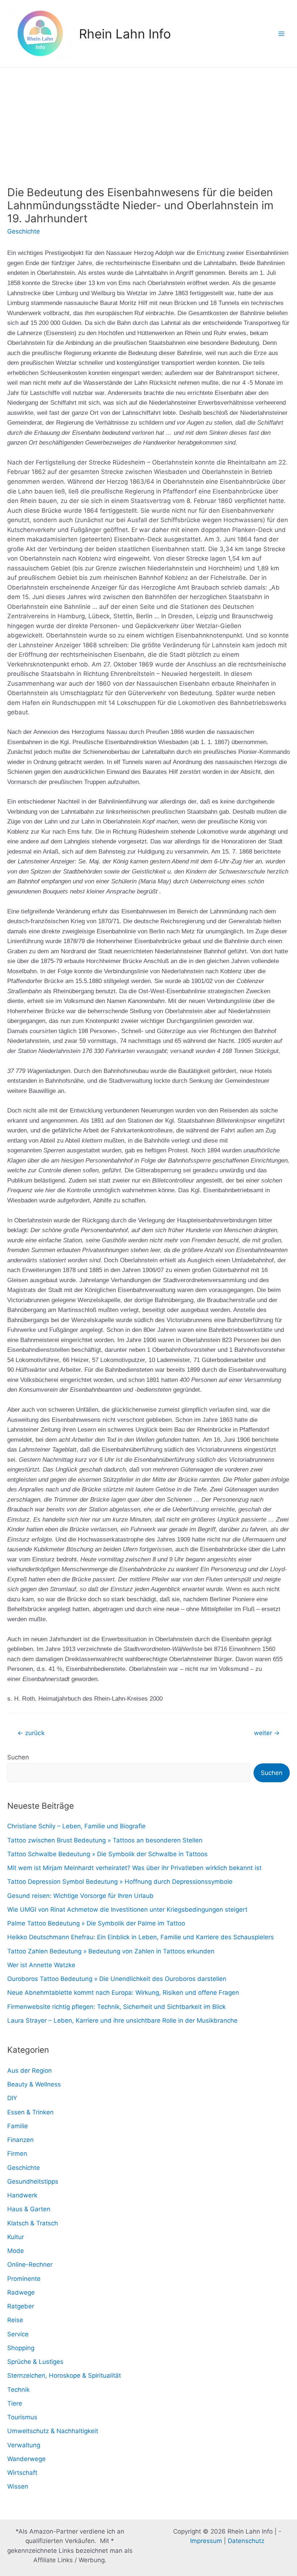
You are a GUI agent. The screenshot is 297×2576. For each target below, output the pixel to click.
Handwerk (22, 2195)
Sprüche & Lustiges (35, 2362)
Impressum (206, 2541)
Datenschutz (246, 2541)
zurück (31, 1733)
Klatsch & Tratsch (33, 2223)
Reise (15, 2320)
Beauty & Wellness (34, 2084)
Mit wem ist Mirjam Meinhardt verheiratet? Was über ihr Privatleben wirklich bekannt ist (134, 1868)
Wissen (18, 2486)
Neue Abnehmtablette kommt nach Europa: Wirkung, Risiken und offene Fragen (123, 1993)
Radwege (21, 2292)
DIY (12, 2098)
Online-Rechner (30, 2265)
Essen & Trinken (30, 2112)
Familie (18, 2126)
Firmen (17, 2154)
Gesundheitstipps (33, 2181)
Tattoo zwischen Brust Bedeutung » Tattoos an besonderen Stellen (105, 1840)
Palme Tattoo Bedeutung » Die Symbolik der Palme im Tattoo (96, 1923)
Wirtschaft (22, 2473)
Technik (18, 2390)
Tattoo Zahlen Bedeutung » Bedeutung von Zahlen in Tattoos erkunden (111, 1951)
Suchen (18, 1757)
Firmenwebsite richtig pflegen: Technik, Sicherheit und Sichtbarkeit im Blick (116, 2007)
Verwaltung (24, 2445)
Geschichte (24, 231)
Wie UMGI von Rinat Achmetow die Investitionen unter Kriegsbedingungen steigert (127, 1910)
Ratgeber (21, 2306)
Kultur (16, 2237)
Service (18, 2334)
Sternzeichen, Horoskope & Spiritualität (64, 2375)
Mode (16, 2251)
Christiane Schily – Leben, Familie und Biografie (76, 1826)
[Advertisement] (148, 122)
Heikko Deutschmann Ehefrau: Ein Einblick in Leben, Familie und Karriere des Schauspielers (141, 1937)
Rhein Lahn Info (125, 34)
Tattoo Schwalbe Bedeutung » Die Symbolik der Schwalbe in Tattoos (107, 1854)
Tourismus (22, 2417)
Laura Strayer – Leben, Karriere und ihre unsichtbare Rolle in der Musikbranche (122, 2020)
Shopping (21, 2348)
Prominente (24, 2279)
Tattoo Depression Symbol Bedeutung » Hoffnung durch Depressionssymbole (120, 1882)
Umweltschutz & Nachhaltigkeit (53, 2431)
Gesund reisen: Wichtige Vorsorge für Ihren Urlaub (80, 1896)
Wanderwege (26, 2459)
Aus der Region (30, 2071)
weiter (267, 1733)
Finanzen (20, 2140)
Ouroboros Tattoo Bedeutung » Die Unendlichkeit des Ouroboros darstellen (117, 1979)
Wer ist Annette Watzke (41, 1965)
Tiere (15, 2403)
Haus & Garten (29, 2209)
